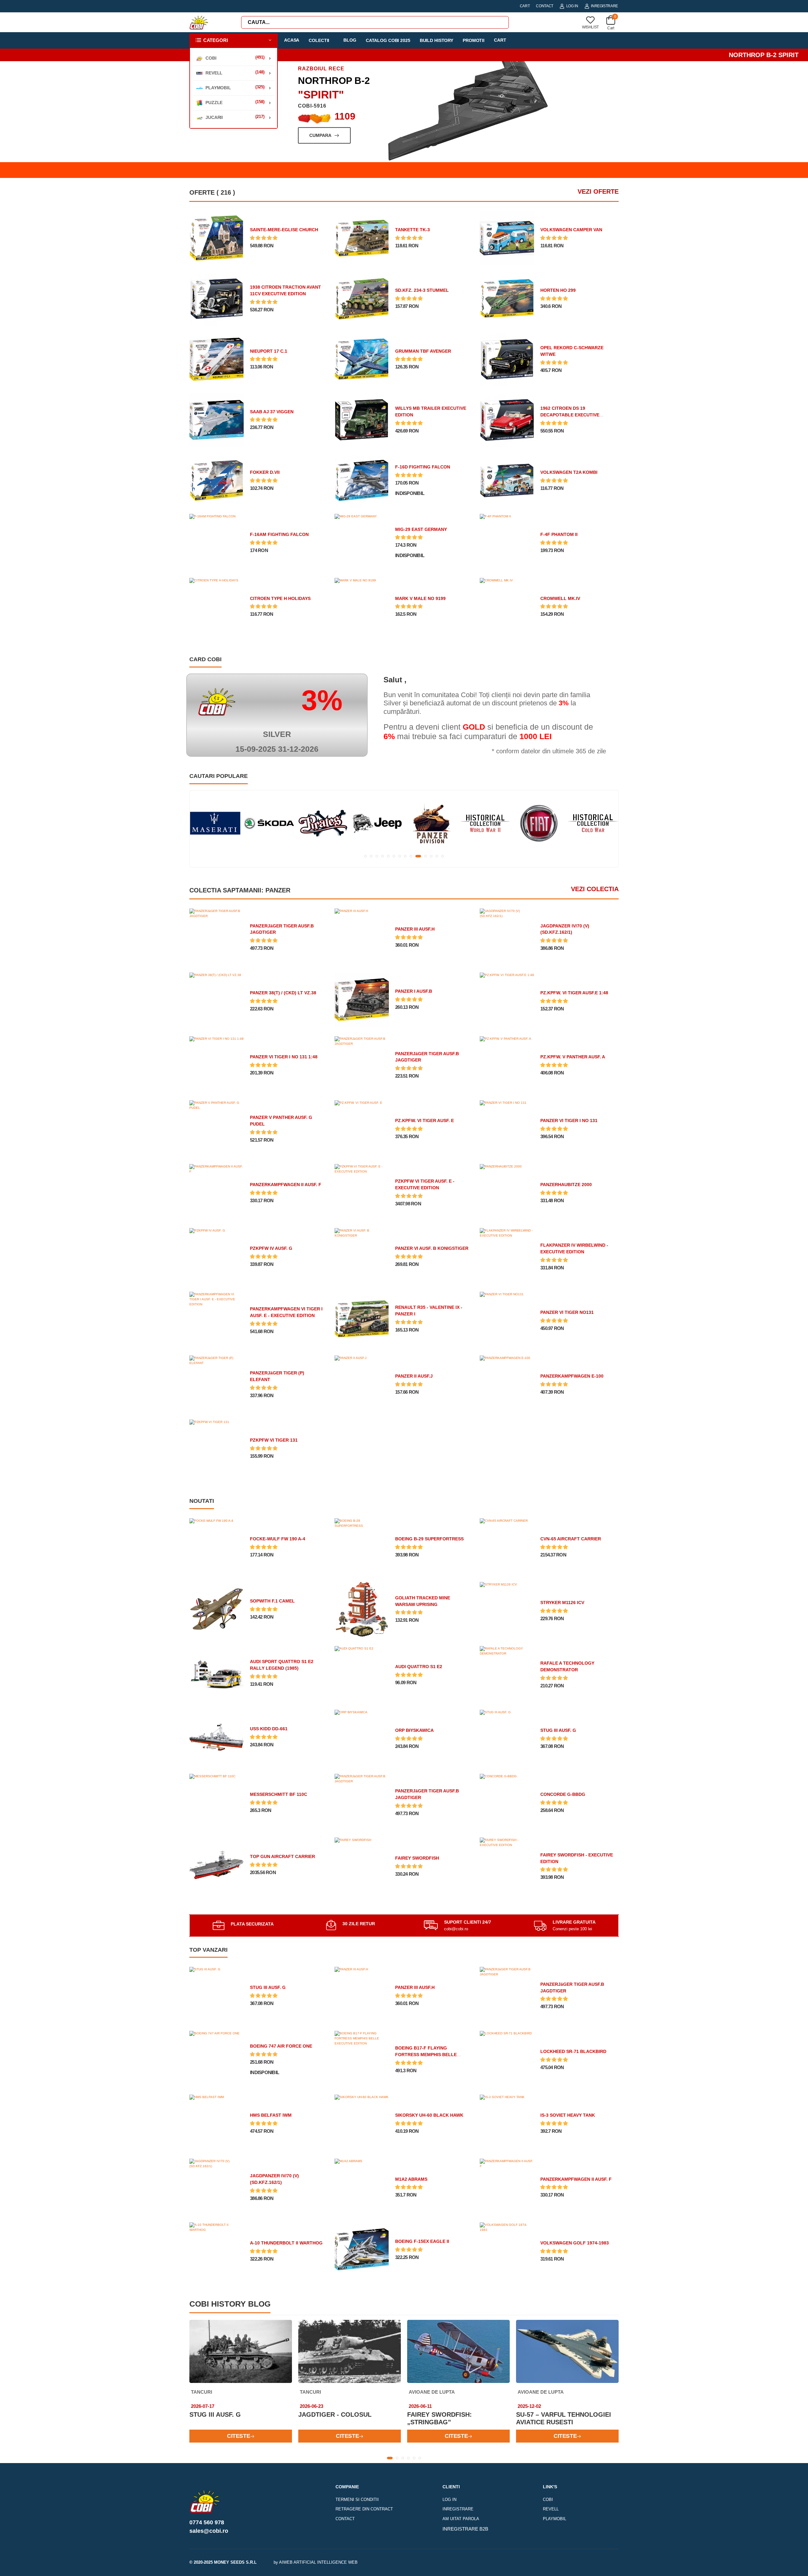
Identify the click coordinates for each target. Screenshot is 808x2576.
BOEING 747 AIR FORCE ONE (281, 2046)
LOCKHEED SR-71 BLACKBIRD (573, 2051)
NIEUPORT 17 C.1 (269, 351)
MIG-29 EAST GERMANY (421, 529)
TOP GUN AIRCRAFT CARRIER (282, 1856)
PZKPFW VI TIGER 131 (274, 1440)
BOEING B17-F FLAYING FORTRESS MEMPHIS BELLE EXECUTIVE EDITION (426, 2055)
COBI (548, 2500)
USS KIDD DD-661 (269, 1729)
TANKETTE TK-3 (413, 230)
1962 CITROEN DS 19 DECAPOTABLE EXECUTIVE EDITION (570, 415)
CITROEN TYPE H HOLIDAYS (280, 598)
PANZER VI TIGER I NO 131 (569, 1120)
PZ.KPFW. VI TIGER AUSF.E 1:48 (574, 993)
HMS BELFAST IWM (271, 2115)
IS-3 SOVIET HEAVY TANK (568, 2115)
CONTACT (545, 6)
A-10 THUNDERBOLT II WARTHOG (286, 2243)
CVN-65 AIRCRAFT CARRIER (571, 1539)
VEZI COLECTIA (595, 889)
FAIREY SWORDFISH (417, 1858)
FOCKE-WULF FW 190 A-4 (278, 1539)
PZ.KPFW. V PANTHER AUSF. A (573, 1057)
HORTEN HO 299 (558, 290)
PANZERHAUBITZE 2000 (566, 1185)
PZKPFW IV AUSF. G (271, 1248)
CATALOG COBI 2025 (388, 40)
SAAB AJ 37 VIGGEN (272, 412)
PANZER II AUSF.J (414, 1376)
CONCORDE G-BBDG (563, 1794)
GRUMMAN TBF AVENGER (423, 351)
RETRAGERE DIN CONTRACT (364, 2509)
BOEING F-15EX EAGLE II (422, 2241)
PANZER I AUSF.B (414, 991)
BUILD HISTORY (437, 40)
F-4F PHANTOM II (559, 534)
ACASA (292, 40)
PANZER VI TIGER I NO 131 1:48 (284, 1057)
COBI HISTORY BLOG (230, 2304)
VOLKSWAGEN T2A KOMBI (569, 472)
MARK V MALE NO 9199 (420, 598)
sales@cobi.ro (209, 2531)
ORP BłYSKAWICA (414, 1730)
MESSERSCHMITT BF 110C (279, 1794)
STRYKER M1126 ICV (562, 1603)
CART (525, 6)
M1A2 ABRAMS (411, 2179)
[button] (234, 41)
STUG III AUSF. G (558, 1730)
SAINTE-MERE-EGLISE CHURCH (284, 230)
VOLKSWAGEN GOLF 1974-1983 (575, 2243)
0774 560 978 (207, 2522)
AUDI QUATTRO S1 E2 (419, 1667)
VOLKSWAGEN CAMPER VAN (571, 230)
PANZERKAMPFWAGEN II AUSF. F (286, 1185)
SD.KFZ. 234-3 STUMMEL (422, 290)
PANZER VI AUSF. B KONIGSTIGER (432, 1248)
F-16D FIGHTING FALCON (423, 467)
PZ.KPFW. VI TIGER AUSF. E (425, 1120)
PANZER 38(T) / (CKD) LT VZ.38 (283, 993)
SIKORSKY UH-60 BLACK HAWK (429, 2115)
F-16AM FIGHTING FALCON (279, 534)
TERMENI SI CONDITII (357, 2500)
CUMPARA (381, 135)
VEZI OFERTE (598, 191)
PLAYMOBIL (555, 2519)
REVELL (551, 2509)
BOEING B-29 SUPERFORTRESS (429, 1539)
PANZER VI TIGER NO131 (567, 1312)
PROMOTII (474, 40)
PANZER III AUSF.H (415, 929)
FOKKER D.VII (265, 472)
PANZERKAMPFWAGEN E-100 (572, 1376)
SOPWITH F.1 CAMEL (272, 1601)
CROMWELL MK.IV (560, 598)
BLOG (350, 40)
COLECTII (319, 40)
